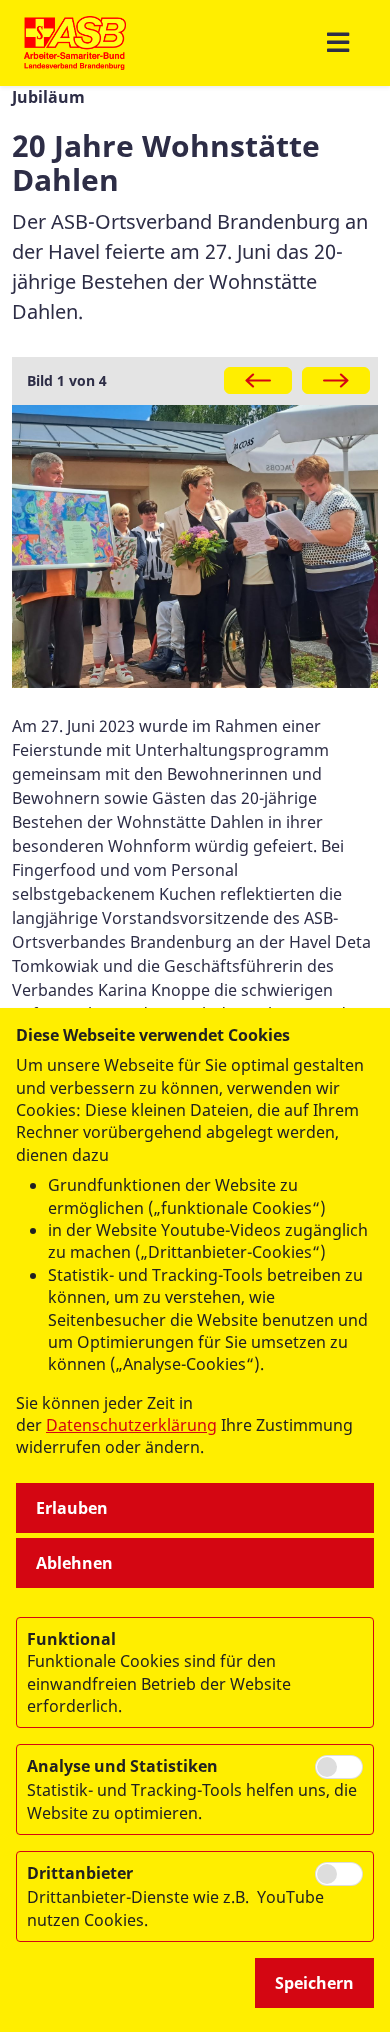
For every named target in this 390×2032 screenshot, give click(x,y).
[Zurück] (258, 380)
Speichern (314, 1983)
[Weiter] (336, 380)
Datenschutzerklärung (131, 1425)
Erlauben (72, 1508)
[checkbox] (339, 1767)
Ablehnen (74, 1563)
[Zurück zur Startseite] (75, 43)
